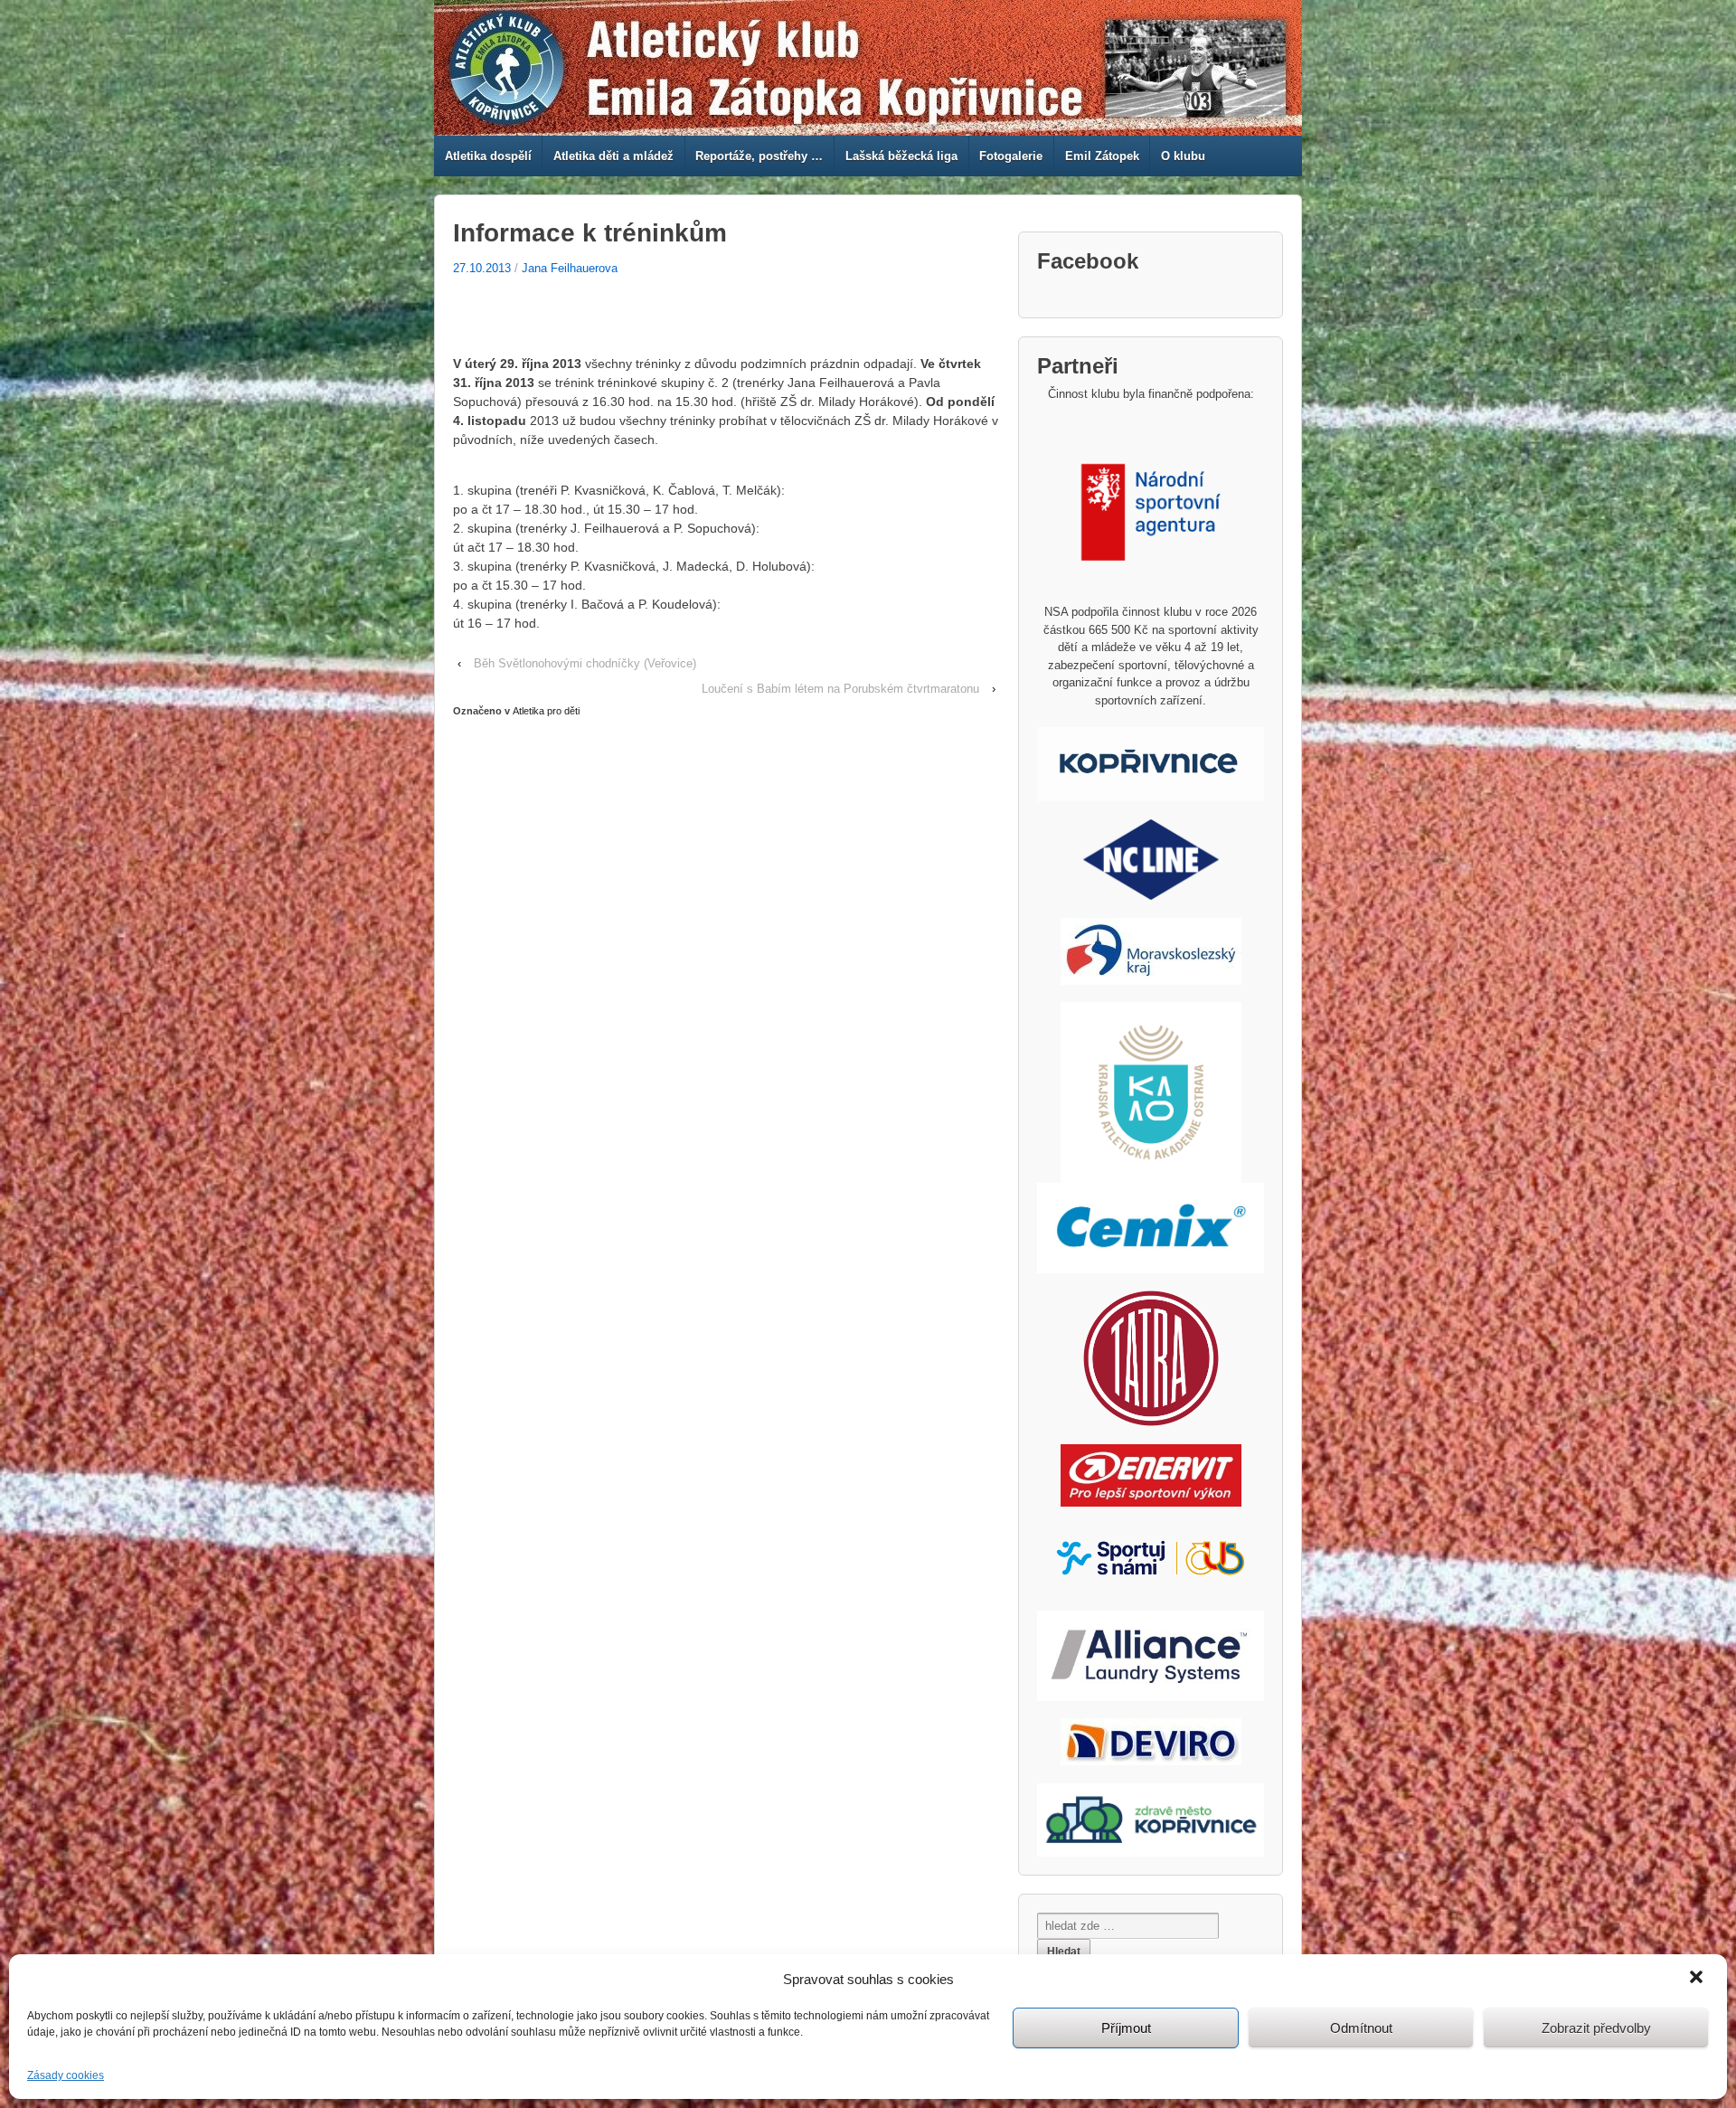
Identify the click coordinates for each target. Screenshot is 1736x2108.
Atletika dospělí (488, 156)
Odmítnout (1361, 2028)
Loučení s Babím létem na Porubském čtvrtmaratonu (840, 689)
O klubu (1183, 156)
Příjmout (1126, 2028)
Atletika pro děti (546, 711)
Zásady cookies (66, 2075)
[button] (1698, 1979)
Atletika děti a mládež (613, 156)
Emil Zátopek (1102, 156)
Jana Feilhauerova (570, 268)
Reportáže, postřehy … (759, 156)
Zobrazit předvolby (1596, 2028)
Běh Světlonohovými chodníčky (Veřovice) (585, 663)
